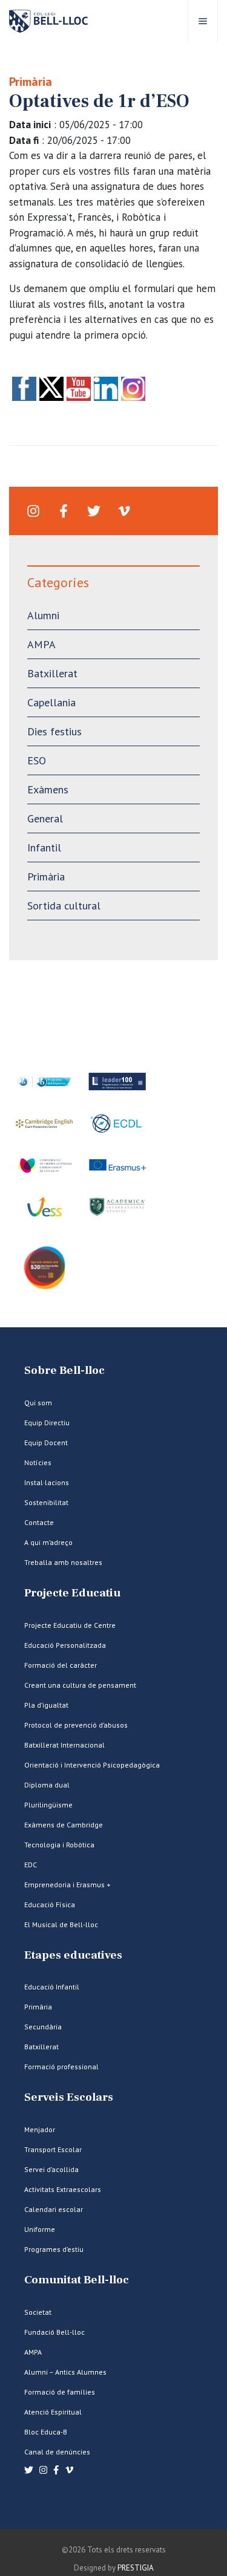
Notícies (38, 1462)
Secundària (43, 2027)
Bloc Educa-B (46, 2432)
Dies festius (54, 731)
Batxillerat (52, 673)
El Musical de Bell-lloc (61, 1924)
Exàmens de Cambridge (64, 1825)
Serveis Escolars (69, 2097)
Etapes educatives (73, 1955)
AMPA (41, 644)
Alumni (43, 615)
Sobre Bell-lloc (64, 1371)
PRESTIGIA (136, 2568)
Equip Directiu (47, 1423)
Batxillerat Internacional (64, 1745)
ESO (37, 760)
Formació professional (61, 2067)
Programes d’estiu (54, 2249)
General (45, 818)
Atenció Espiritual (53, 2412)
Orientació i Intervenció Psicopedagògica (92, 1765)
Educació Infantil (52, 1987)
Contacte (39, 1522)
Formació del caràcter (61, 1665)
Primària (31, 82)
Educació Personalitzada (65, 1645)
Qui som (38, 1403)
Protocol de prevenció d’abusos (76, 1725)
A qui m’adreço (48, 1542)
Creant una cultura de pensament (80, 1685)
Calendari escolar (54, 2209)
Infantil (44, 847)
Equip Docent (46, 1442)
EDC (31, 1865)
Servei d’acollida (51, 2169)
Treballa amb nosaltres (63, 1562)
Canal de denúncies (57, 2452)
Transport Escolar (53, 2149)
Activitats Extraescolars (63, 2189)
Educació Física (50, 1904)
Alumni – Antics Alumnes (65, 2372)
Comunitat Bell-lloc (77, 2280)
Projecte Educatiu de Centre (70, 1625)
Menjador (40, 2129)
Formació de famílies (60, 2392)
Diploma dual (47, 1785)
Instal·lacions (47, 1482)
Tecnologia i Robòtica (59, 1845)
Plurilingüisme (48, 1805)
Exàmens (48, 789)
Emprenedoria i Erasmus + (67, 1885)
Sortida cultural (64, 906)
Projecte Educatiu (72, 1593)
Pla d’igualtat (46, 1705)
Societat (38, 2312)
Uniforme (40, 2229)
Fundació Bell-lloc (54, 2332)
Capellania (51, 702)
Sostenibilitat (46, 1502)
